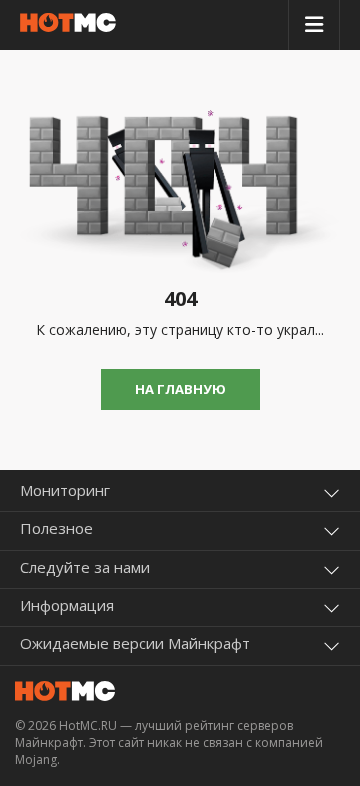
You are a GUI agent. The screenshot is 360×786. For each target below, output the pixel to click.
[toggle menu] (314, 25)
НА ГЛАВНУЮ (180, 389)
